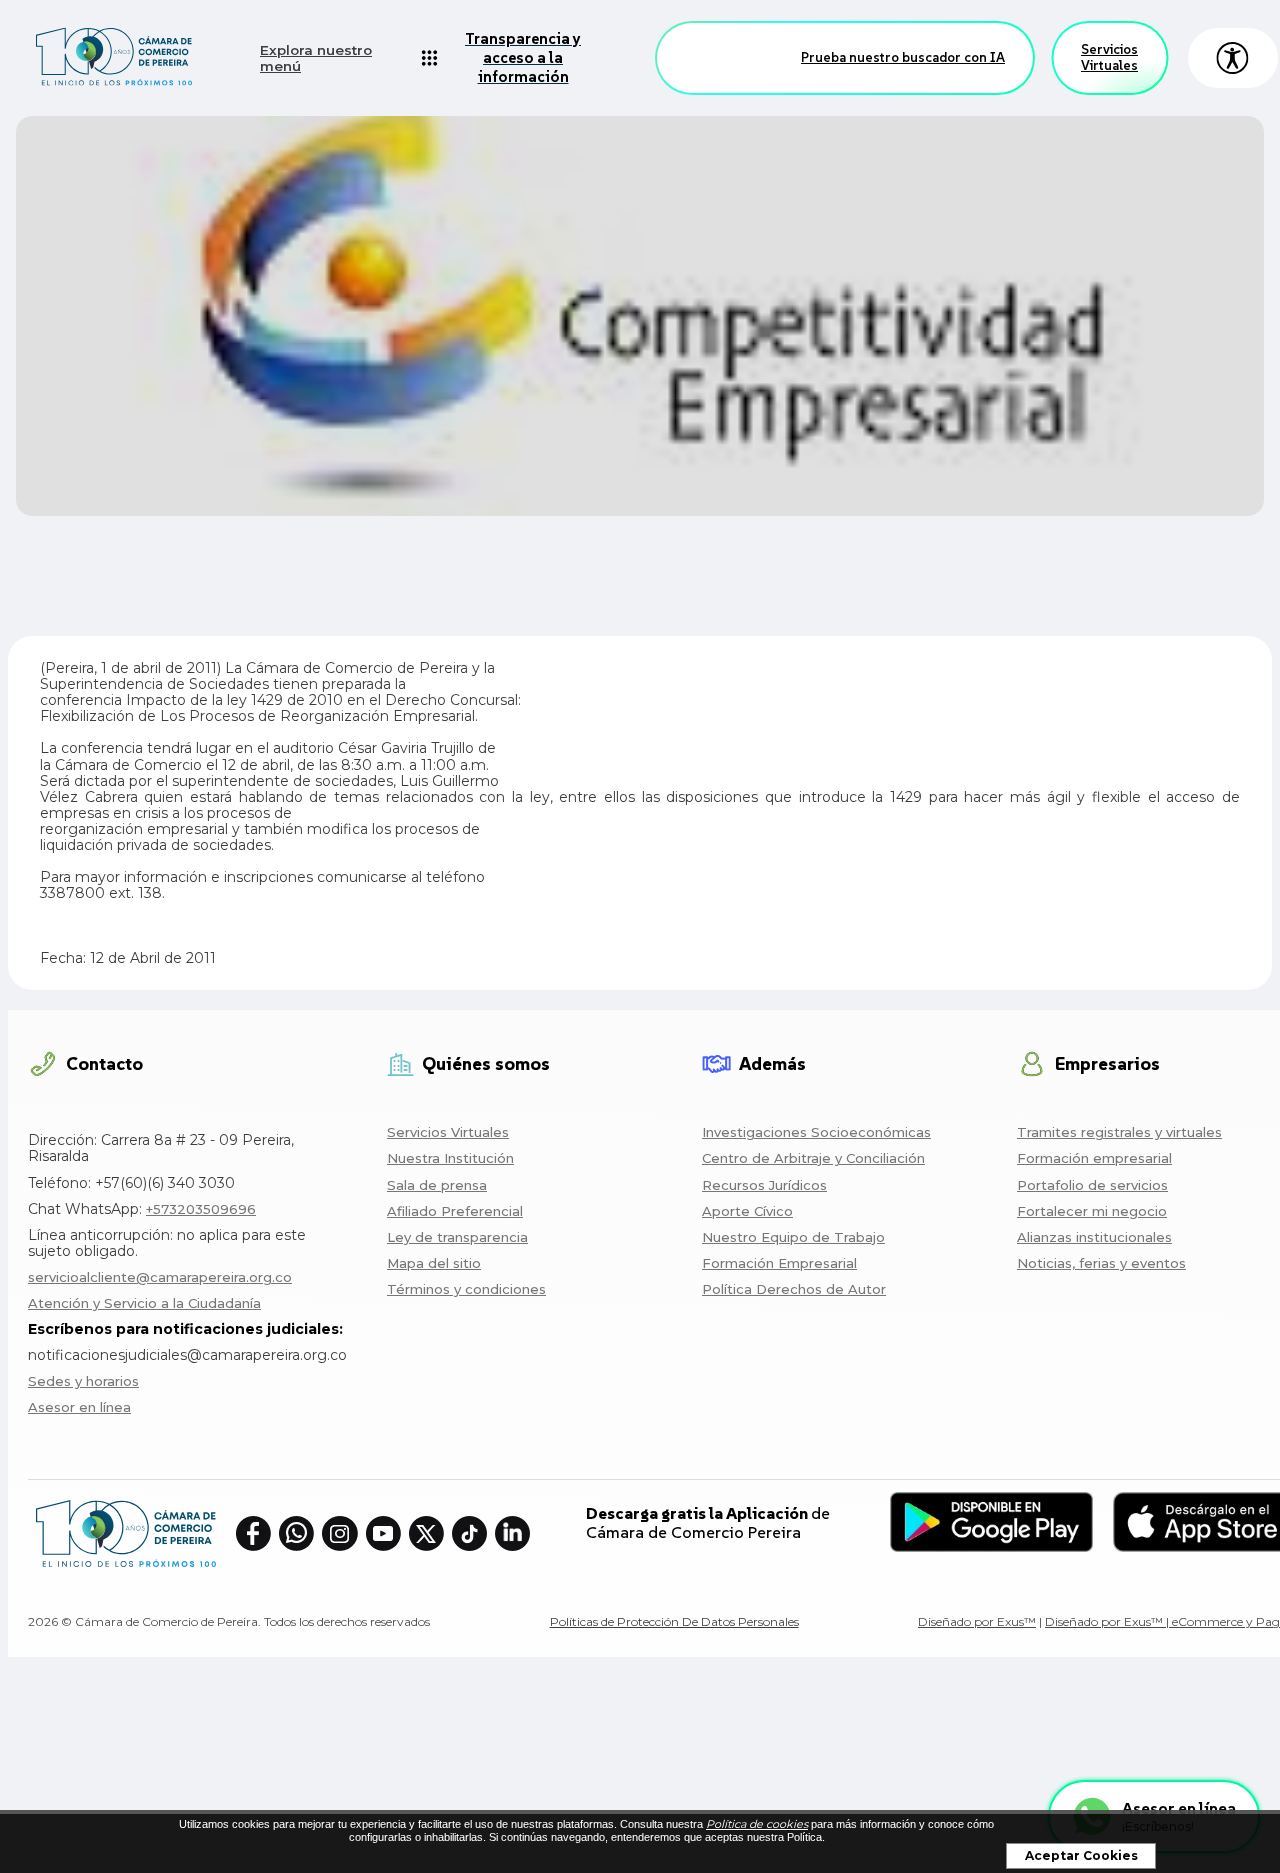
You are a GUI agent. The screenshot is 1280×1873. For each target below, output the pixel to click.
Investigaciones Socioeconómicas (816, 1132)
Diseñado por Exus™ (977, 1621)
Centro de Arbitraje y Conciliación (813, 1158)
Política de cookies (757, 1824)
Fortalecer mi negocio (1092, 1211)
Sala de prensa (437, 1185)
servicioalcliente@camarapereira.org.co (160, 1277)
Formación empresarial (1094, 1158)
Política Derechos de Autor (794, 1289)
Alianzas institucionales (1094, 1237)
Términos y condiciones (466, 1289)
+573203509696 (201, 1209)
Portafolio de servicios (1092, 1185)
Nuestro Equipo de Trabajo (793, 1237)
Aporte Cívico (747, 1211)
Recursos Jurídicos (764, 1185)
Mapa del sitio (434, 1263)
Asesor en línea (79, 1407)
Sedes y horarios (83, 1381)
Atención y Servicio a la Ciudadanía (144, 1303)
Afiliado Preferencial (455, 1211)
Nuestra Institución (450, 1158)
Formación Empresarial (779, 1263)
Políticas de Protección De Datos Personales (674, 1621)
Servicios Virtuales (1109, 57)
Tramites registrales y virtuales (1119, 1132)
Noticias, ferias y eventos (1101, 1263)
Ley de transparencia (457, 1237)
